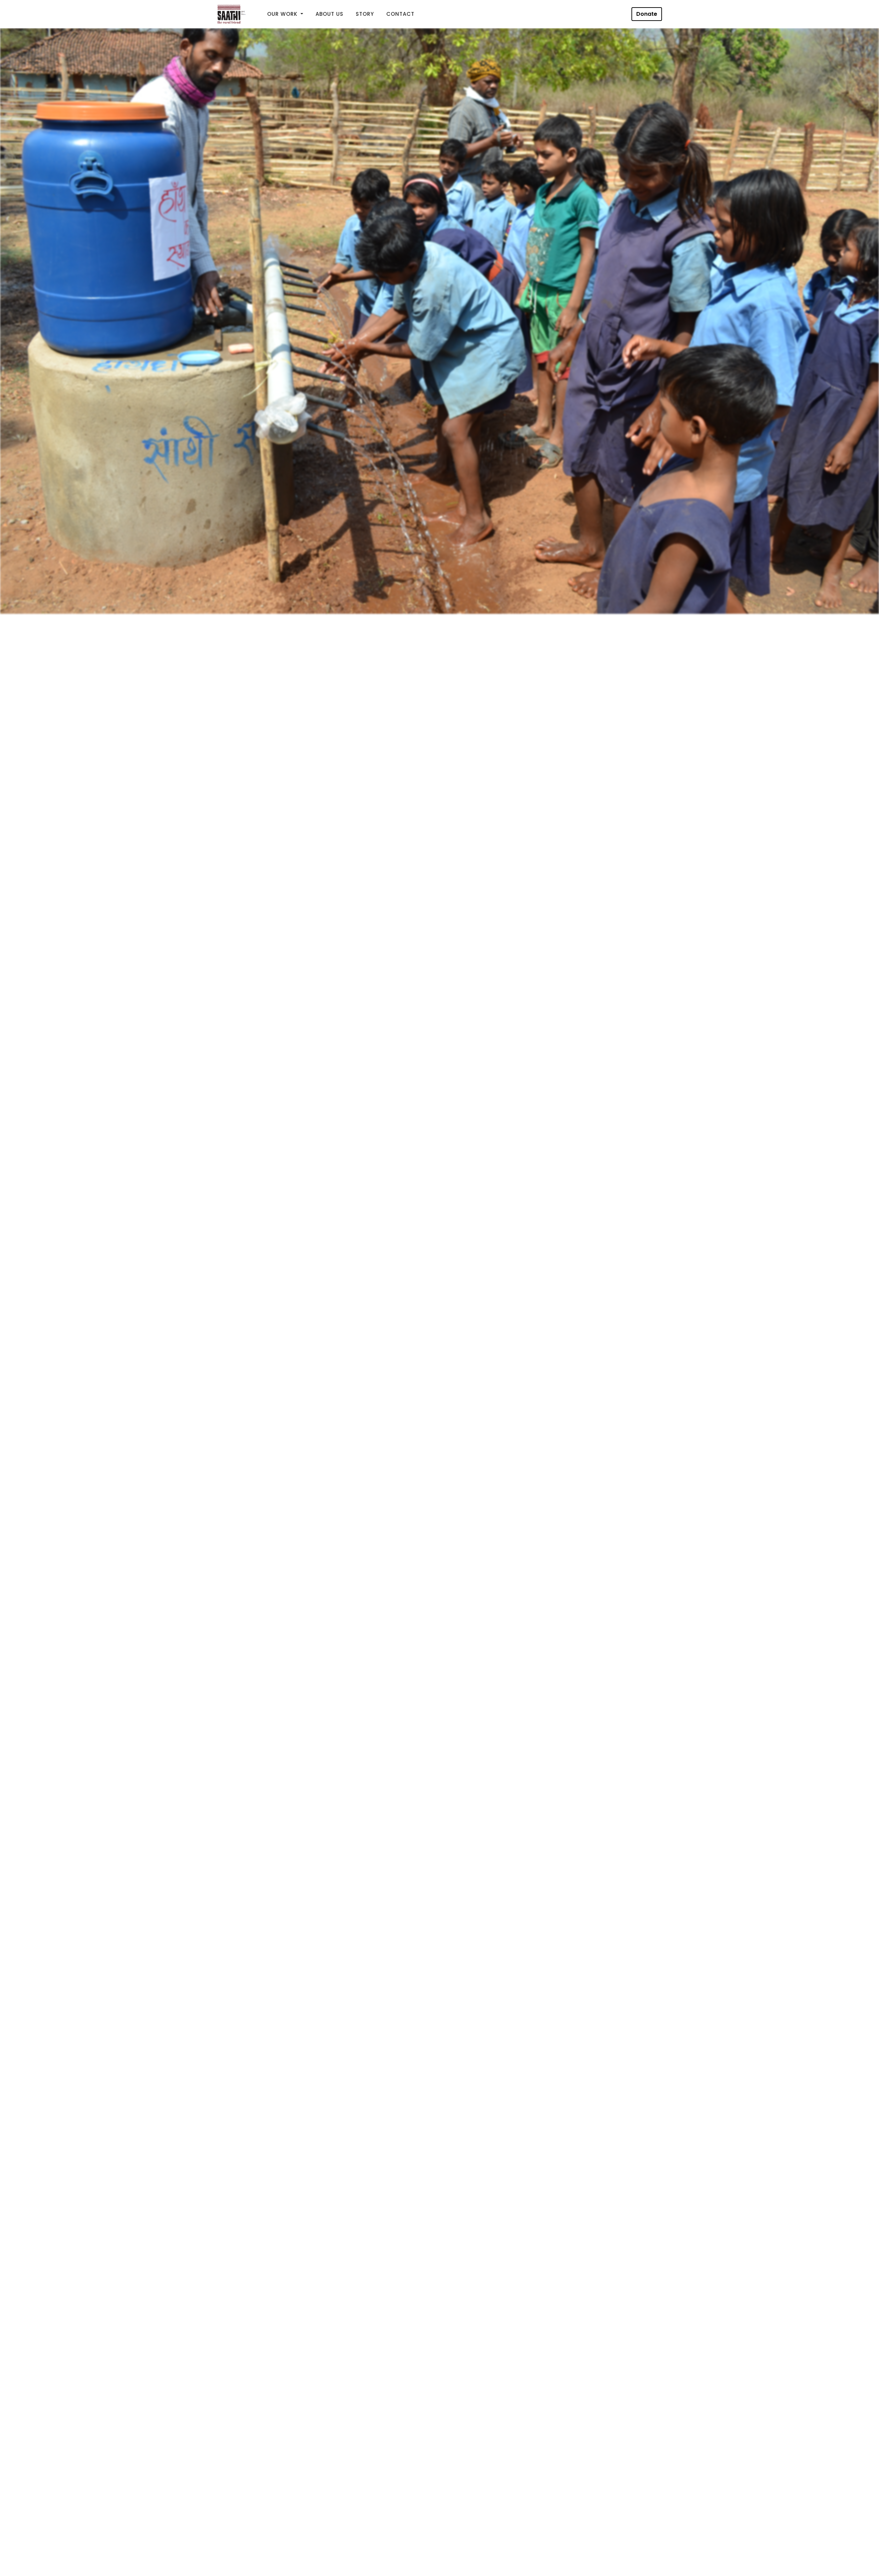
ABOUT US (329, 14)
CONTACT (400, 14)
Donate (647, 14)
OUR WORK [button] (283, 14)
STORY (365, 14)
